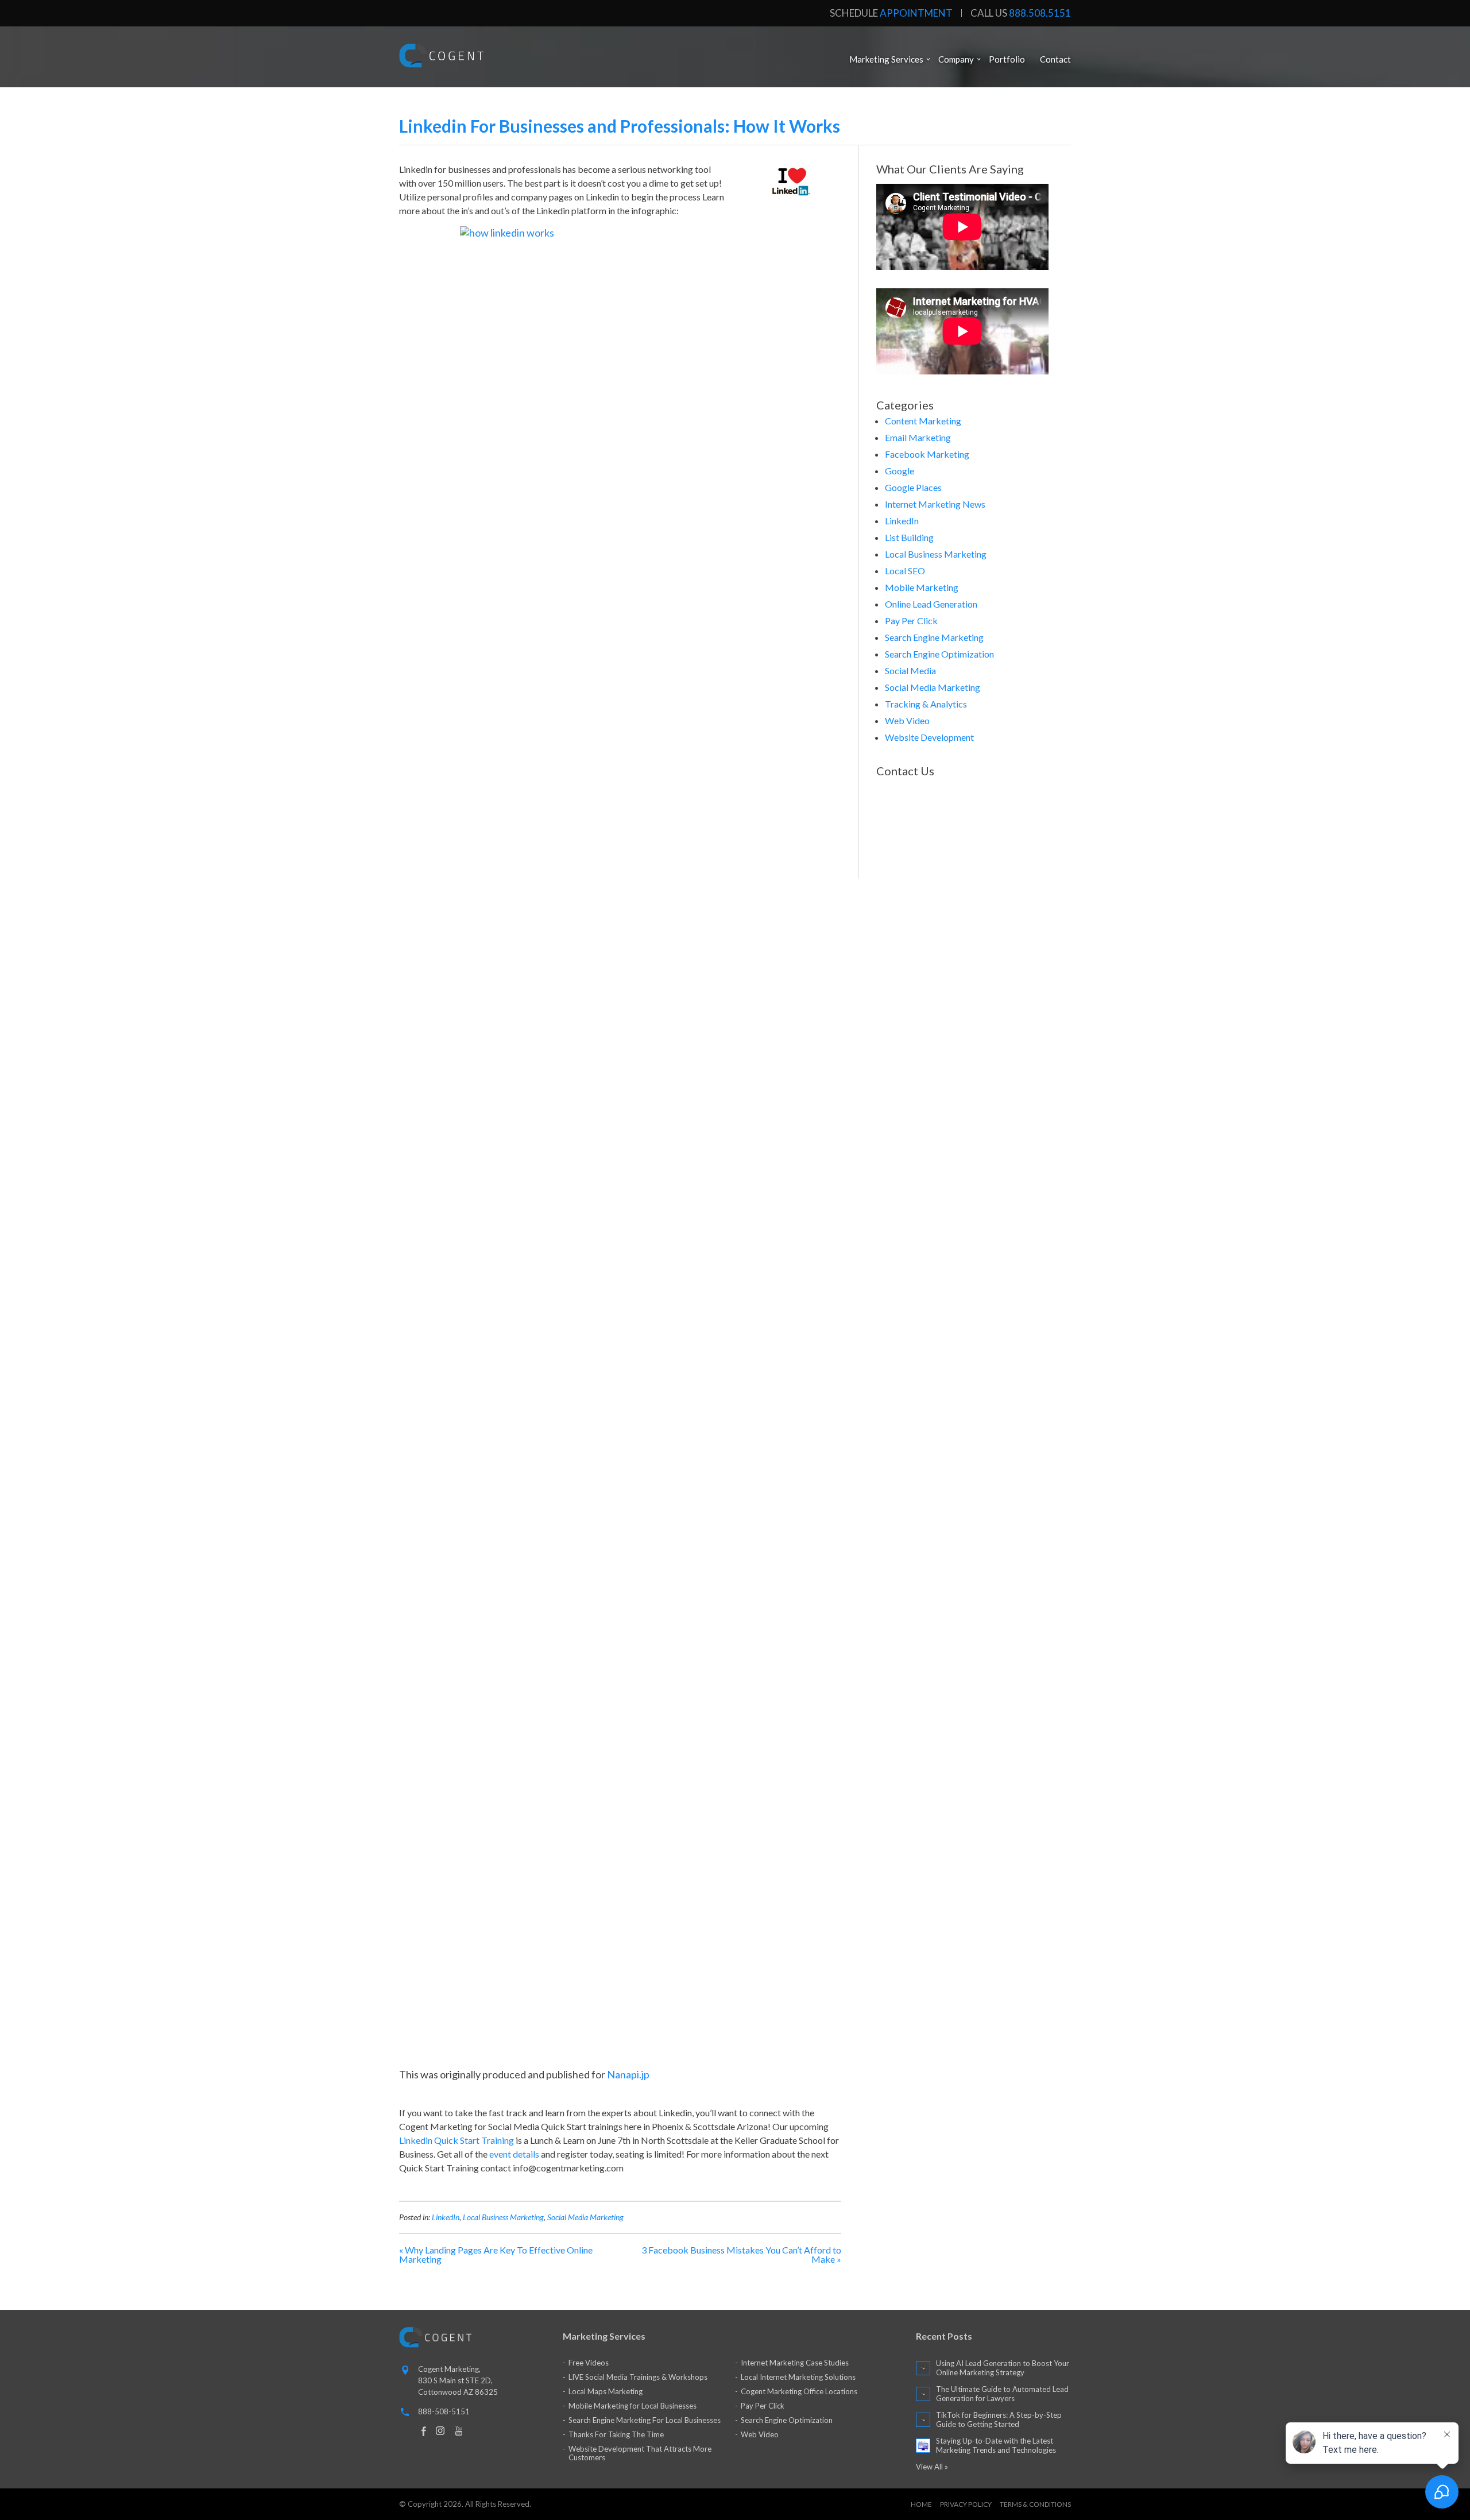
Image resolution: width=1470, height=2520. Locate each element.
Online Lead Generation (931, 604)
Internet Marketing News (935, 504)
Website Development (929, 737)
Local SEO (905, 571)
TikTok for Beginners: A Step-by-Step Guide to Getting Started (999, 2419)
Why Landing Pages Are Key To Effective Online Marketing (496, 2254)
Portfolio (1007, 59)
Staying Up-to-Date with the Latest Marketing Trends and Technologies (996, 2445)
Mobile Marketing (922, 587)
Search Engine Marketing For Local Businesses (645, 2420)
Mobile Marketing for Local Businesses (633, 2406)
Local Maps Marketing (606, 2391)
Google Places (913, 487)
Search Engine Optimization (939, 654)
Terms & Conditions (1035, 2504)
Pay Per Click (911, 621)
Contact (1055, 59)
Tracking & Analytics (926, 704)
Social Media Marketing (585, 2217)
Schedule (891, 13)
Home (921, 2504)
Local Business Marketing (503, 2217)
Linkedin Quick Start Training (457, 2140)
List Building (909, 537)
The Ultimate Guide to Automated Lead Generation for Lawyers (1002, 2394)
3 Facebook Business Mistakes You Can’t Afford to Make (741, 2254)
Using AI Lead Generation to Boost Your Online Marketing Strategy (1003, 2368)
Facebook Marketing (927, 454)
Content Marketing (923, 421)
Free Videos (589, 2363)
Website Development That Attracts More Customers (640, 2453)
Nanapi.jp (628, 2074)
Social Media (910, 670)
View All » (932, 2467)
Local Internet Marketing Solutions (798, 2377)
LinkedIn (446, 2217)
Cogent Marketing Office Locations (799, 2391)
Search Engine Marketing (934, 637)
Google (900, 471)
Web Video (907, 720)
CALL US (1021, 13)
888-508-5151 (444, 2411)
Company (956, 59)
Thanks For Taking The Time (616, 2434)
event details (514, 2154)
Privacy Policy (966, 2504)
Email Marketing (918, 437)
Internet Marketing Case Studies (795, 2363)
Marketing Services (886, 59)
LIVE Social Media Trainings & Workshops (638, 2377)
